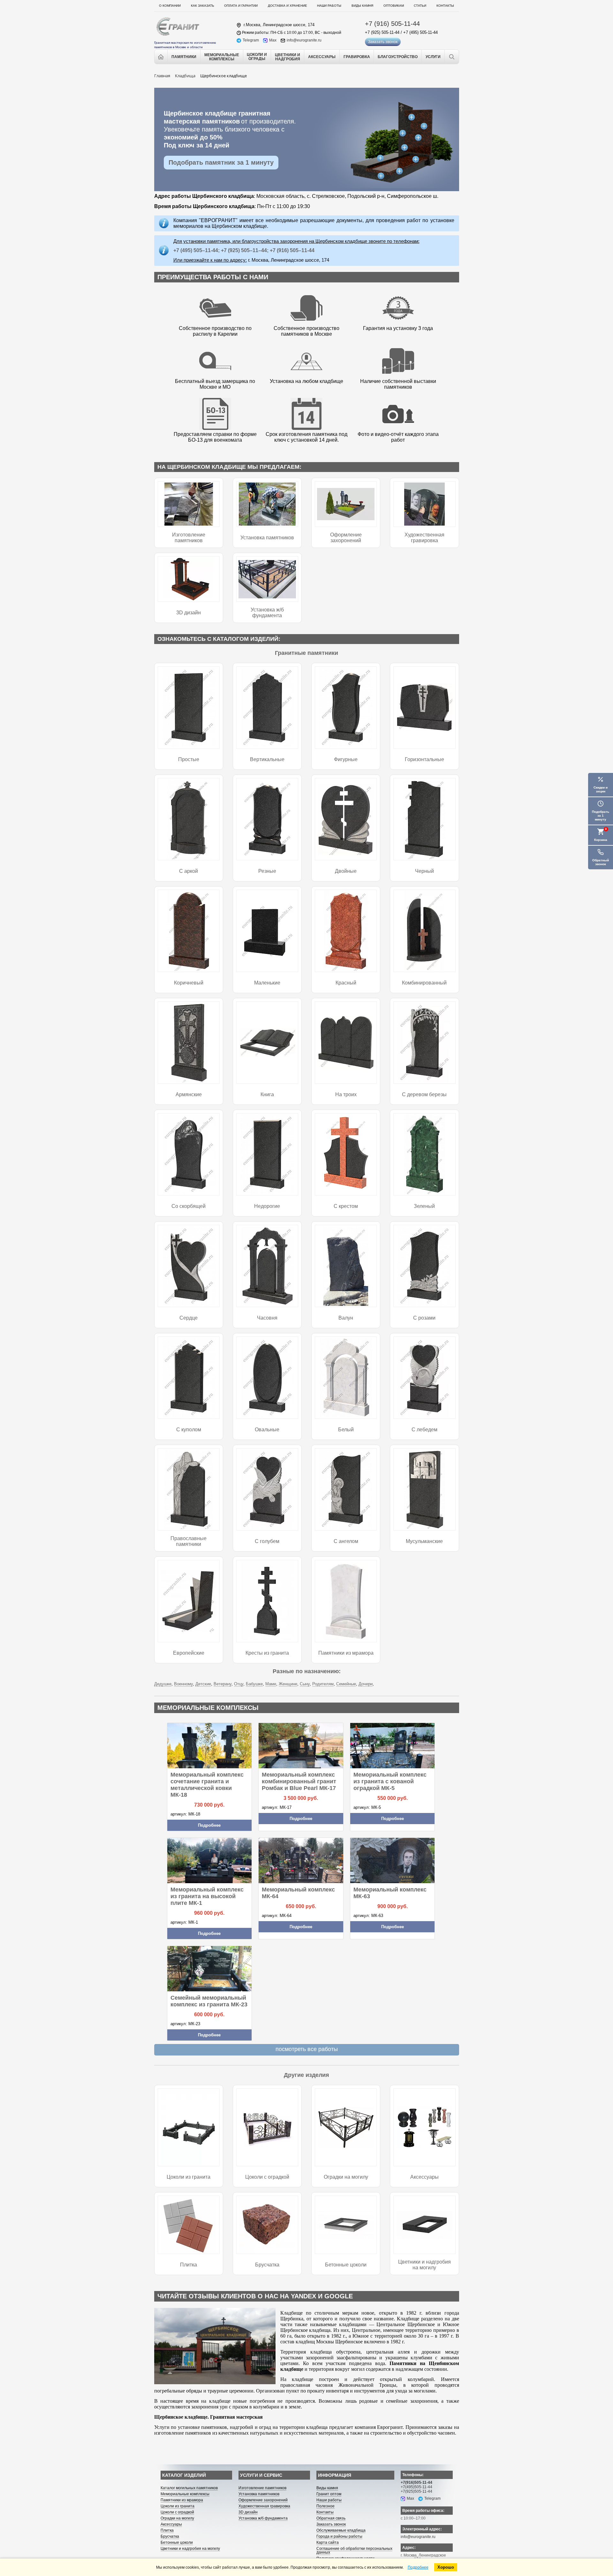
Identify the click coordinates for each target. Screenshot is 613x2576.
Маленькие (267, 983)
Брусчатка (267, 2265)
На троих (346, 1094)
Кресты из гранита (267, 1653)
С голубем (267, 1541)
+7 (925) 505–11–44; (245, 250)
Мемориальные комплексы (185, 2494)
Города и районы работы (339, 2536)
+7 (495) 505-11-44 (420, 32)
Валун (346, 1318)
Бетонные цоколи (346, 2265)
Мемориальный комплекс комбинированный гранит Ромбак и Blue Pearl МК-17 (299, 1781)
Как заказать (203, 6)
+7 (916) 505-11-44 (392, 24)
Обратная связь (331, 2518)
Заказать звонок (383, 42)
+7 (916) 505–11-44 (291, 250)
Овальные (267, 1430)
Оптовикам (394, 6)
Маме (271, 1684)
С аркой (189, 871)
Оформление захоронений (346, 538)
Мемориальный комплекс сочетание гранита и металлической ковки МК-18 (207, 1785)
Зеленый (424, 1206)
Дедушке (163, 1684)
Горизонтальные (424, 759)
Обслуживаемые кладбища (341, 2530)
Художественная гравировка (424, 538)
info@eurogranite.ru (304, 40)
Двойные (346, 871)
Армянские (189, 1094)
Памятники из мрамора (346, 1653)
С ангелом (346, 1541)
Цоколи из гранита (189, 2177)
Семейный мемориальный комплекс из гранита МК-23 (209, 2001)
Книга (267, 1094)
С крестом (346, 1206)
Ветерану (223, 1684)
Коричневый (189, 983)
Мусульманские (424, 1541)
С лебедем (424, 1430)
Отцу (239, 1684)
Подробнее (209, 1825)
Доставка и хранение (288, 6)
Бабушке (254, 1684)
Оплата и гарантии (241, 6)
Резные (267, 871)
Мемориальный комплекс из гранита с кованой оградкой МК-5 (390, 1781)
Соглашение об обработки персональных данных (354, 2550)
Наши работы (329, 6)
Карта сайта (328, 2542)
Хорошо (446, 2567)
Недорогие (267, 1206)
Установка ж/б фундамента (267, 613)
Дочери (366, 1684)
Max (273, 40)
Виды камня (362, 6)
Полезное (325, 2506)
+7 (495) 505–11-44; (197, 250)
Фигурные (346, 759)
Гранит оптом (329, 2494)
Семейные (346, 1684)
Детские (203, 1684)
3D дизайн (189, 613)
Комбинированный (424, 983)
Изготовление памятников (189, 538)
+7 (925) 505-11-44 (382, 32)
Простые (189, 759)
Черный (424, 871)
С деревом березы (424, 1094)
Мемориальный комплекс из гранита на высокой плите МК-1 (207, 1896)
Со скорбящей (189, 1206)
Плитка (189, 2265)
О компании (170, 6)
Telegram (251, 40)
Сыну (305, 1684)
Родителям (323, 1684)
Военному (183, 1684)
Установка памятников (267, 538)
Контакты (445, 6)
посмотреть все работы (307, 2049)
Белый (346, 1430)
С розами (424, 1318)
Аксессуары (424, 2177)
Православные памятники (189, 1541)
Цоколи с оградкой (267, 2177)
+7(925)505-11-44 (416, 2491)
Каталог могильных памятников (189, 2488)
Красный (346, 983)
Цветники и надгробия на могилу (424, 2265)
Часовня (267, 1318)
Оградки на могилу (346, 2177)
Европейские (189, 1653)
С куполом (189, 1430)
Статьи (420, 6)
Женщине (288, 1684)
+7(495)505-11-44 (416, 2487)
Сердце (189, 1318)
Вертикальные (267, 759)
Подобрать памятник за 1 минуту (221, 162)
